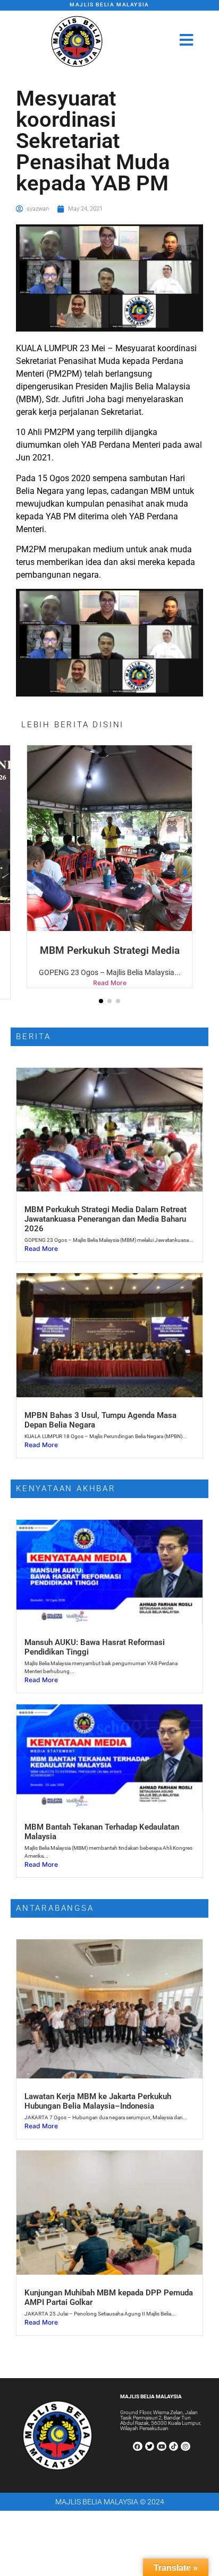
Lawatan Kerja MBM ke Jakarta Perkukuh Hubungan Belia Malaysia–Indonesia (98, 2112)
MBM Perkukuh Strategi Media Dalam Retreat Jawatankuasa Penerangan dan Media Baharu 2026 (106, 1230)
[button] (101, 1012)
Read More (120, 994)
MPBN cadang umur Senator (120, 950)
